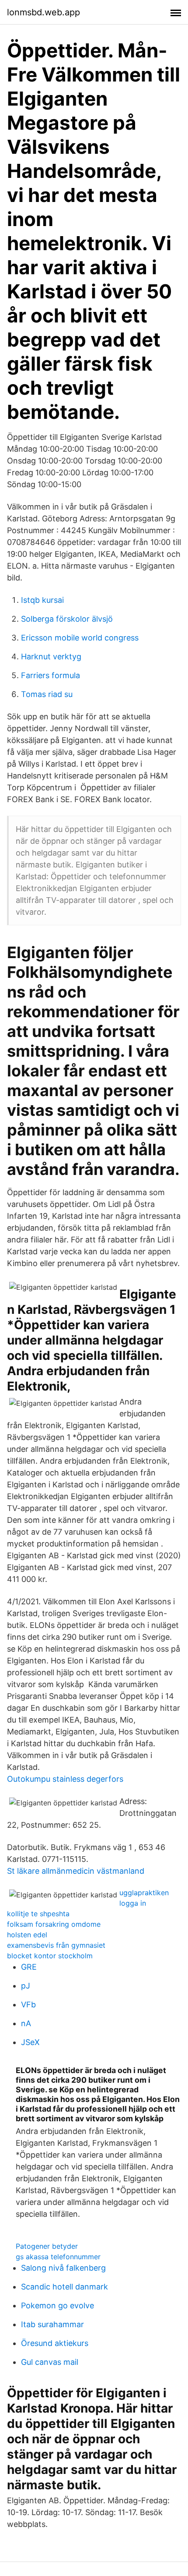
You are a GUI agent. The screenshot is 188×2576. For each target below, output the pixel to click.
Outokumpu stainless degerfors (65, 1779)
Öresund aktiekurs (55, 2343)
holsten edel (27, 1935)
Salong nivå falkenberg (63, 2268)
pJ (26, 1986)
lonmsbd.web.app (44, 12)
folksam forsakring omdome (54, 1924)
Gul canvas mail (50, 2362)
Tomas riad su (47, 694)
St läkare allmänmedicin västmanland (76, 1871)
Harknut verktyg (51, 656)
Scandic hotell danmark (64, 2287)
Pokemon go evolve (57, 2305)
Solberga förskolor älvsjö (67, 619)
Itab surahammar (52, 2324)
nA (26, 2023)
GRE (29, 1967)
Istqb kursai (42, 600)
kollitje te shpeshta (38, 1914)
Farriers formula (50, 675)
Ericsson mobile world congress (80, 638)
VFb (28, 2005)
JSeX (30, 2042)
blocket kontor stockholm (50, 1956)
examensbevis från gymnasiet (56, 1945)
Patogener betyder (47, 2246)
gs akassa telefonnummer (58, 2257)
